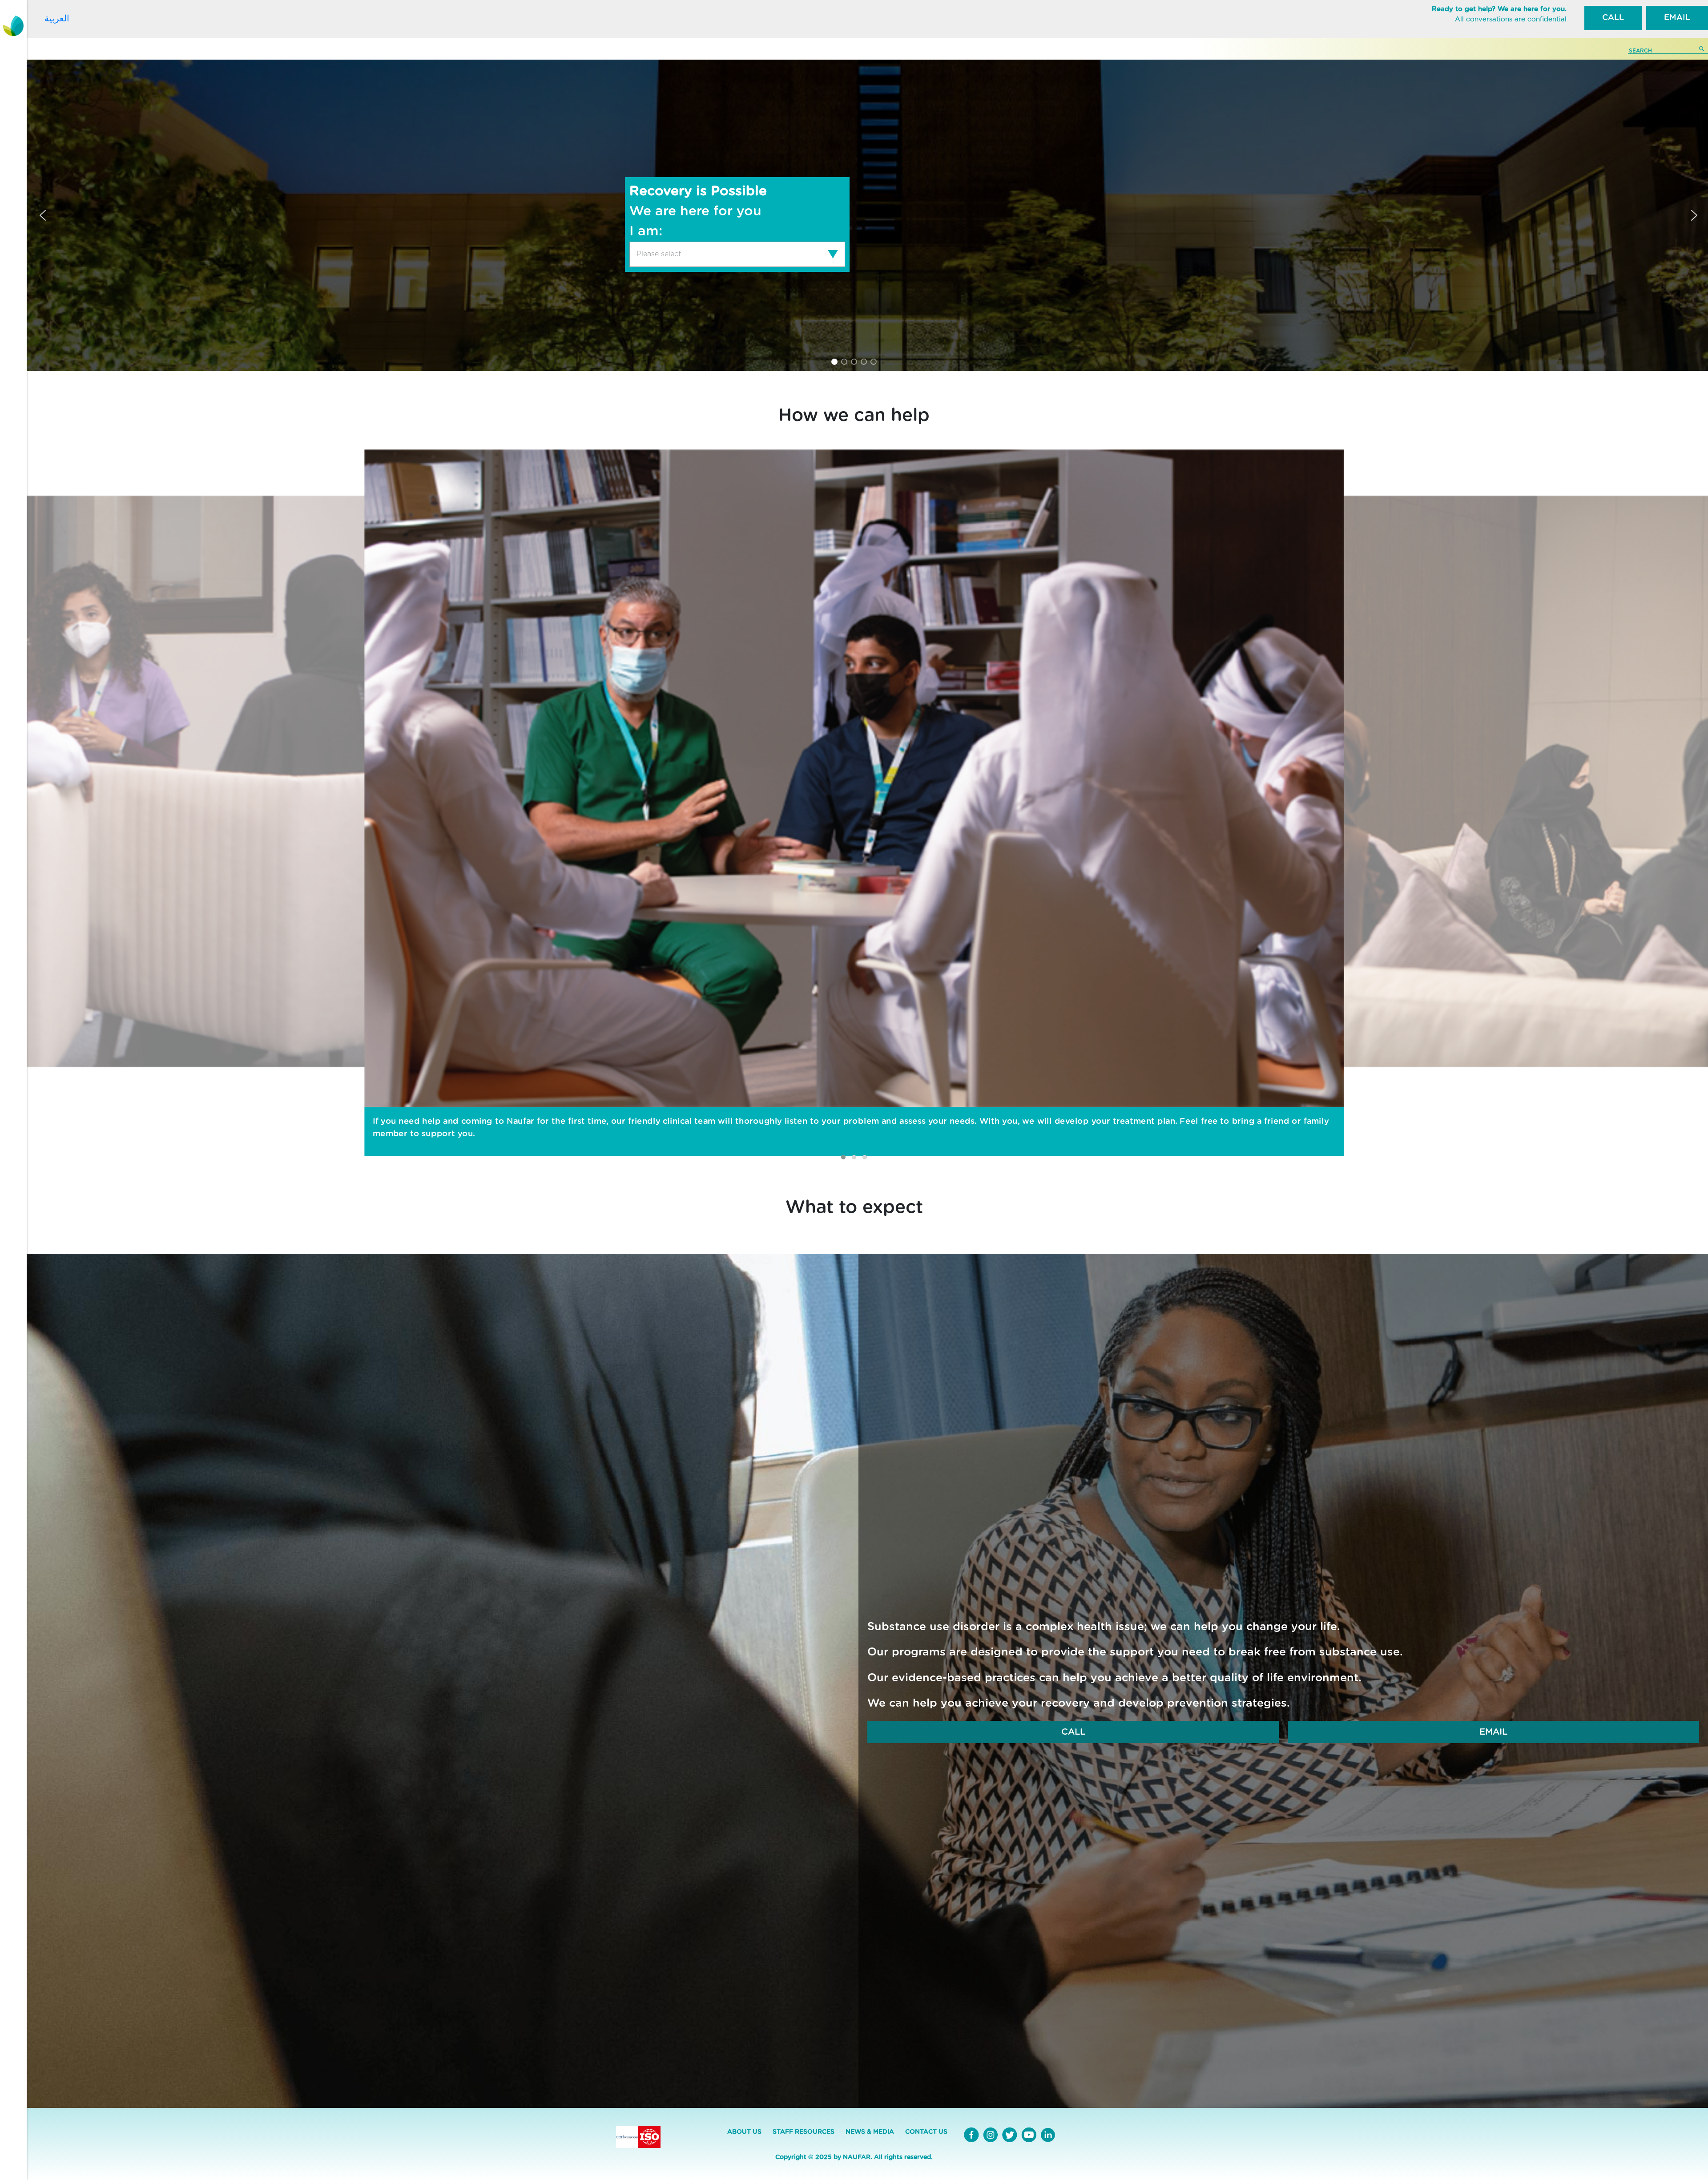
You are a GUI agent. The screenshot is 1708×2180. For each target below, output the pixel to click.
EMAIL (1677, 18)
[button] (43, 215)
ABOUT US (744, 2132)
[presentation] (640, 1146)
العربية (57, 18)
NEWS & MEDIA (870, 2132)
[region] (854, 215)
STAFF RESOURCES (804, 2132)
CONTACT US (926, 2132)
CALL (1613, 18)
